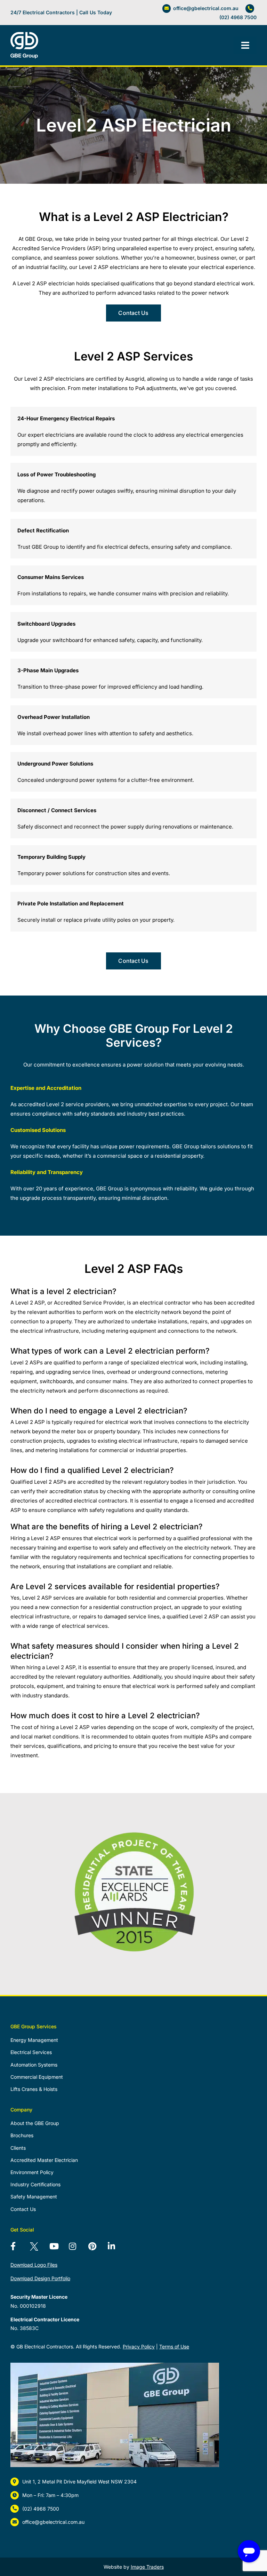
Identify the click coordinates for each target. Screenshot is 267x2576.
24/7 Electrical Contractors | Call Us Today (61, 12)
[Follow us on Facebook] (19, 2247)
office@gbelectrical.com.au (206, 8)
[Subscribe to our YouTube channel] (58, 2247)
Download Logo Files (34, 2265)
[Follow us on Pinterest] (97, 2247)
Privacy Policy (139, 2347)
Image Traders (147, 2567)
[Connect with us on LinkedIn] (116, 2247)
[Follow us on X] (38, 2247)
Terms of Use (174, 2347)
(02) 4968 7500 (238, 17)
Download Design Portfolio (40, 2278)
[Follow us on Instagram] (77, 2247)
